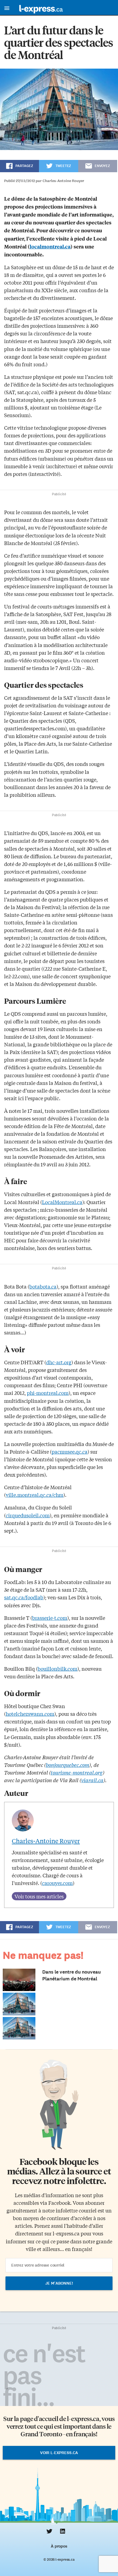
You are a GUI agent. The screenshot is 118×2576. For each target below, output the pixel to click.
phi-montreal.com (48, 1393)
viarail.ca (92, 1780)
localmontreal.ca (50, 246)
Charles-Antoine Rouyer (46, 1841)
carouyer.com (57, 1883)
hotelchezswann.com (30, 1714)
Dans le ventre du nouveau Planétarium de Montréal (71, 1975)
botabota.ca (43, 1286)
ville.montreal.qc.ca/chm (35, 1495)
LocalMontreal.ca (62, 1202)
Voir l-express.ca (59, 2453)
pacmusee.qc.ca (70, 1451)
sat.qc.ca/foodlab (24, 1597)
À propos (59, 2546)
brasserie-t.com (50, 1618)
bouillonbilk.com (57, 1668)
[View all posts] (39, 1896)
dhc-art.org (59, 1362)
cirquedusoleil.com (28, 1515)
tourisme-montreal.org (77, 1772)
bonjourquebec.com (68, 1765)
